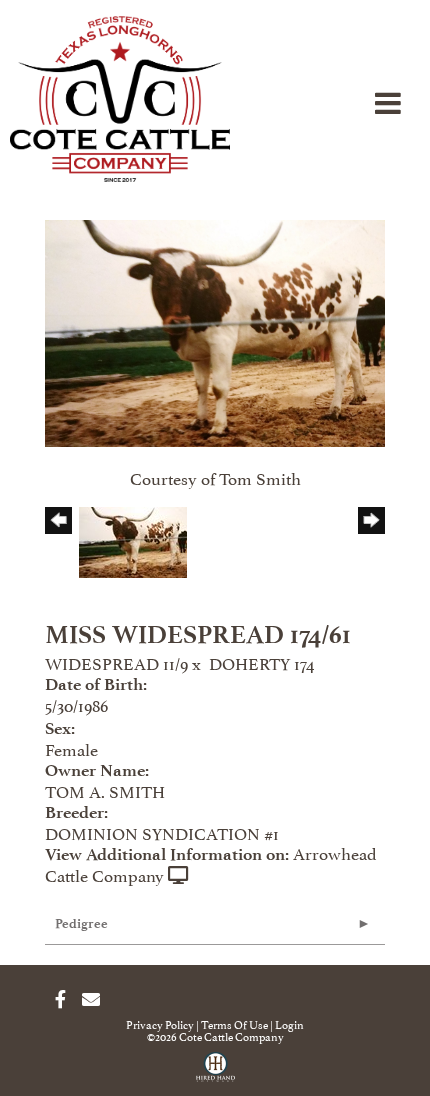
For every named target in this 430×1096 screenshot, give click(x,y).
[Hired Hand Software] (215, 1074)
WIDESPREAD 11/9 (116, 662)
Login (289, 1023)
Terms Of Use (234, 1023)
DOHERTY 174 (261, 662)
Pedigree (81, 923)
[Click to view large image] (215, 329)
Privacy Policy (160, 1023)
